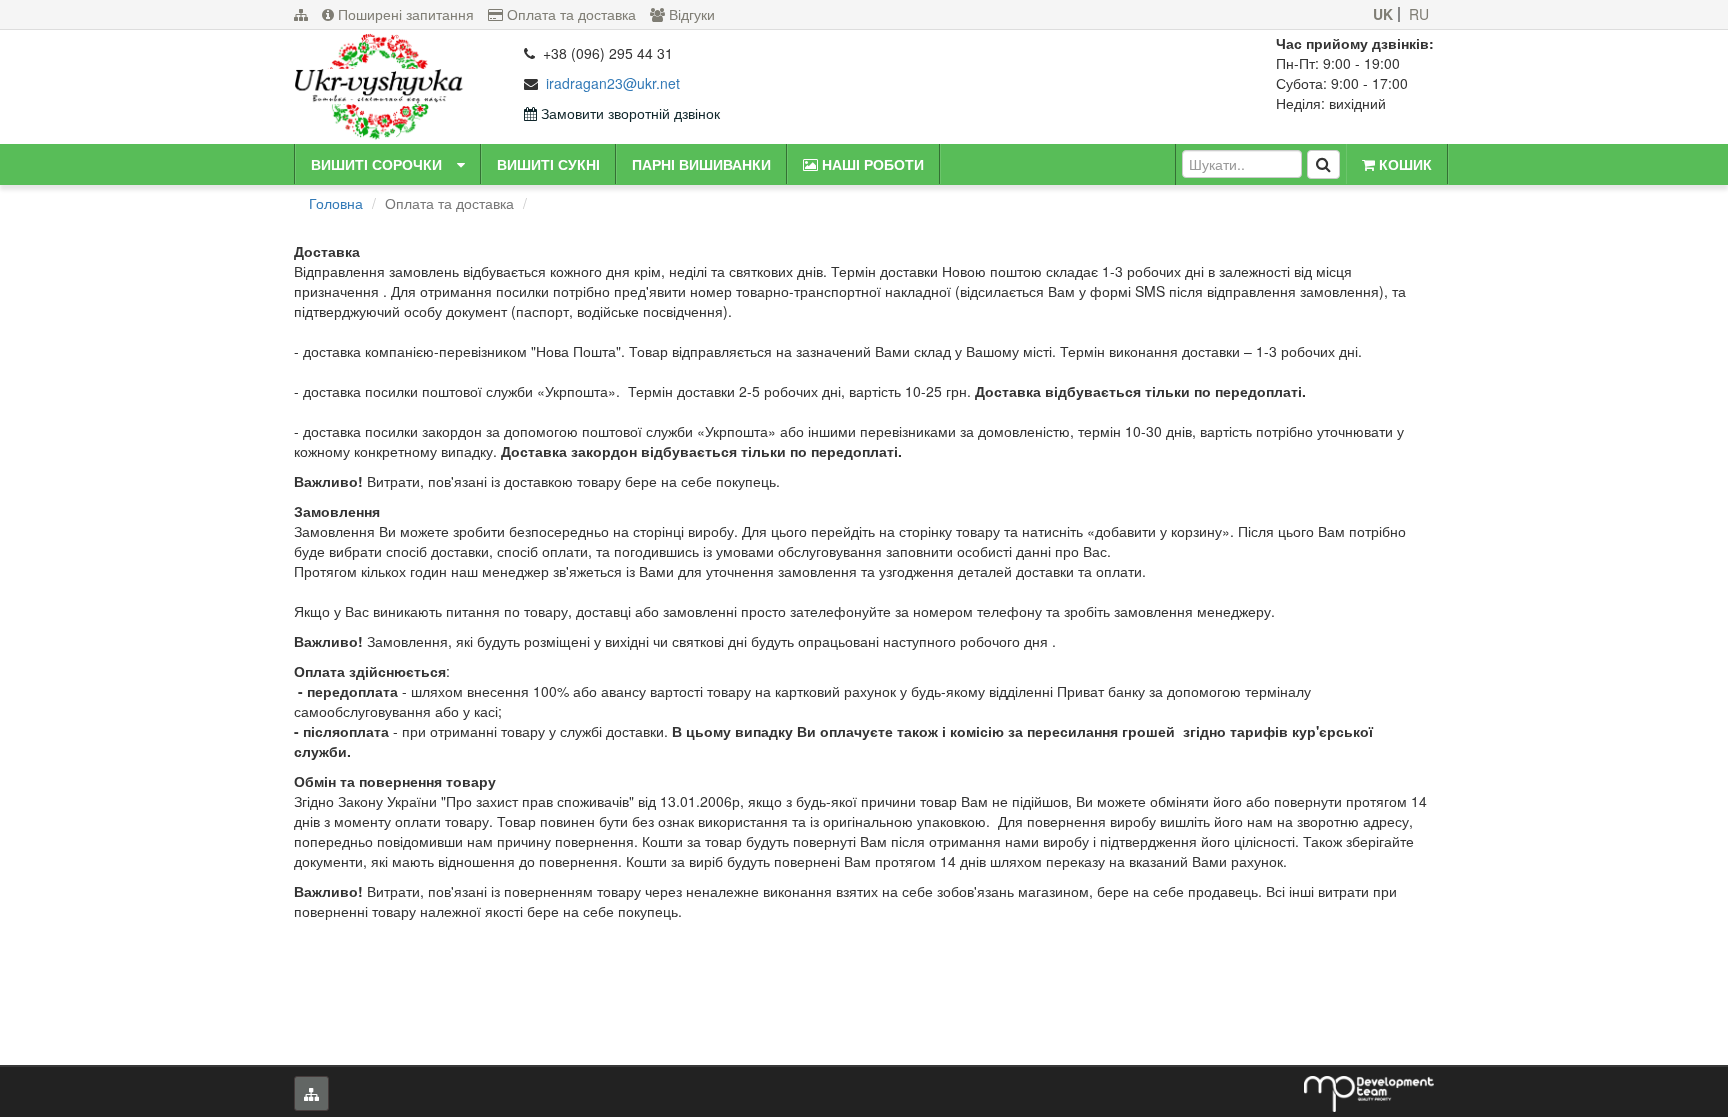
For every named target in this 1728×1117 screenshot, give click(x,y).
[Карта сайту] (301, 14)
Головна (336, 203)
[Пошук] (1323, 164)
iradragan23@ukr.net (613, 83)
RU (1419, 14)
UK (1383, 14)
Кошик (1403, 164)
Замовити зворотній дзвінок (628, 113)
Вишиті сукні (548, 164)
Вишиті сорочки (376, 164)
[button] (461, 164)
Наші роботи (871, 164)
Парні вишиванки (701, 164)
